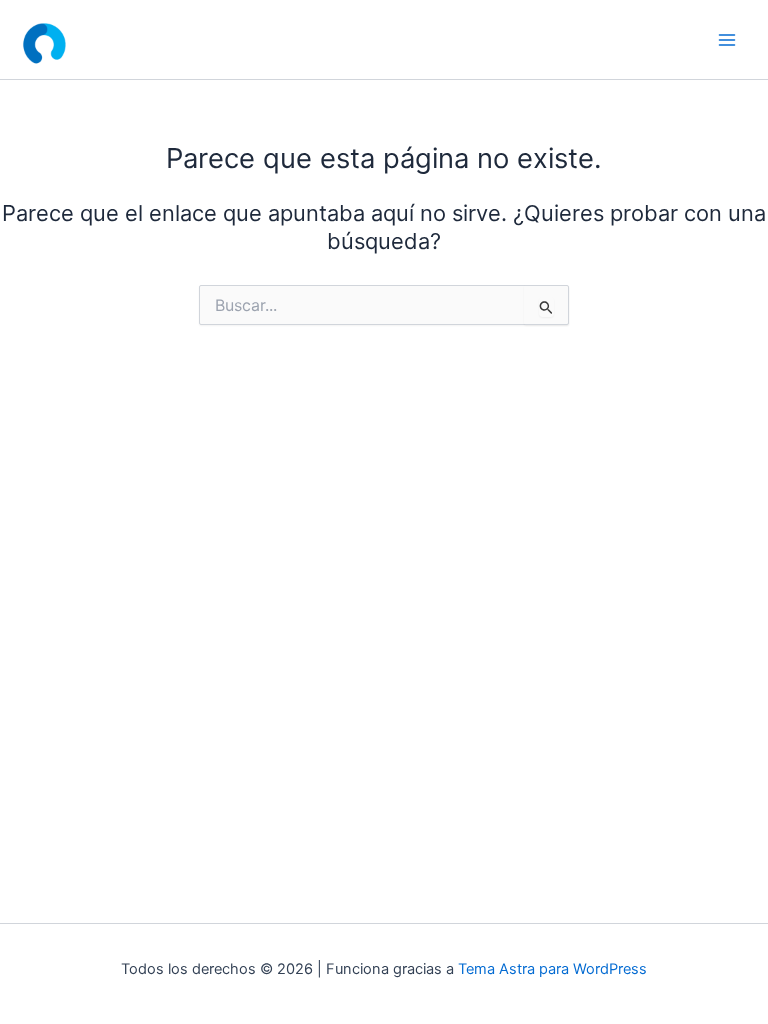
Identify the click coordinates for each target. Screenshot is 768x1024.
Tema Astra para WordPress (552, 969)
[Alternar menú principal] (727, 40)
